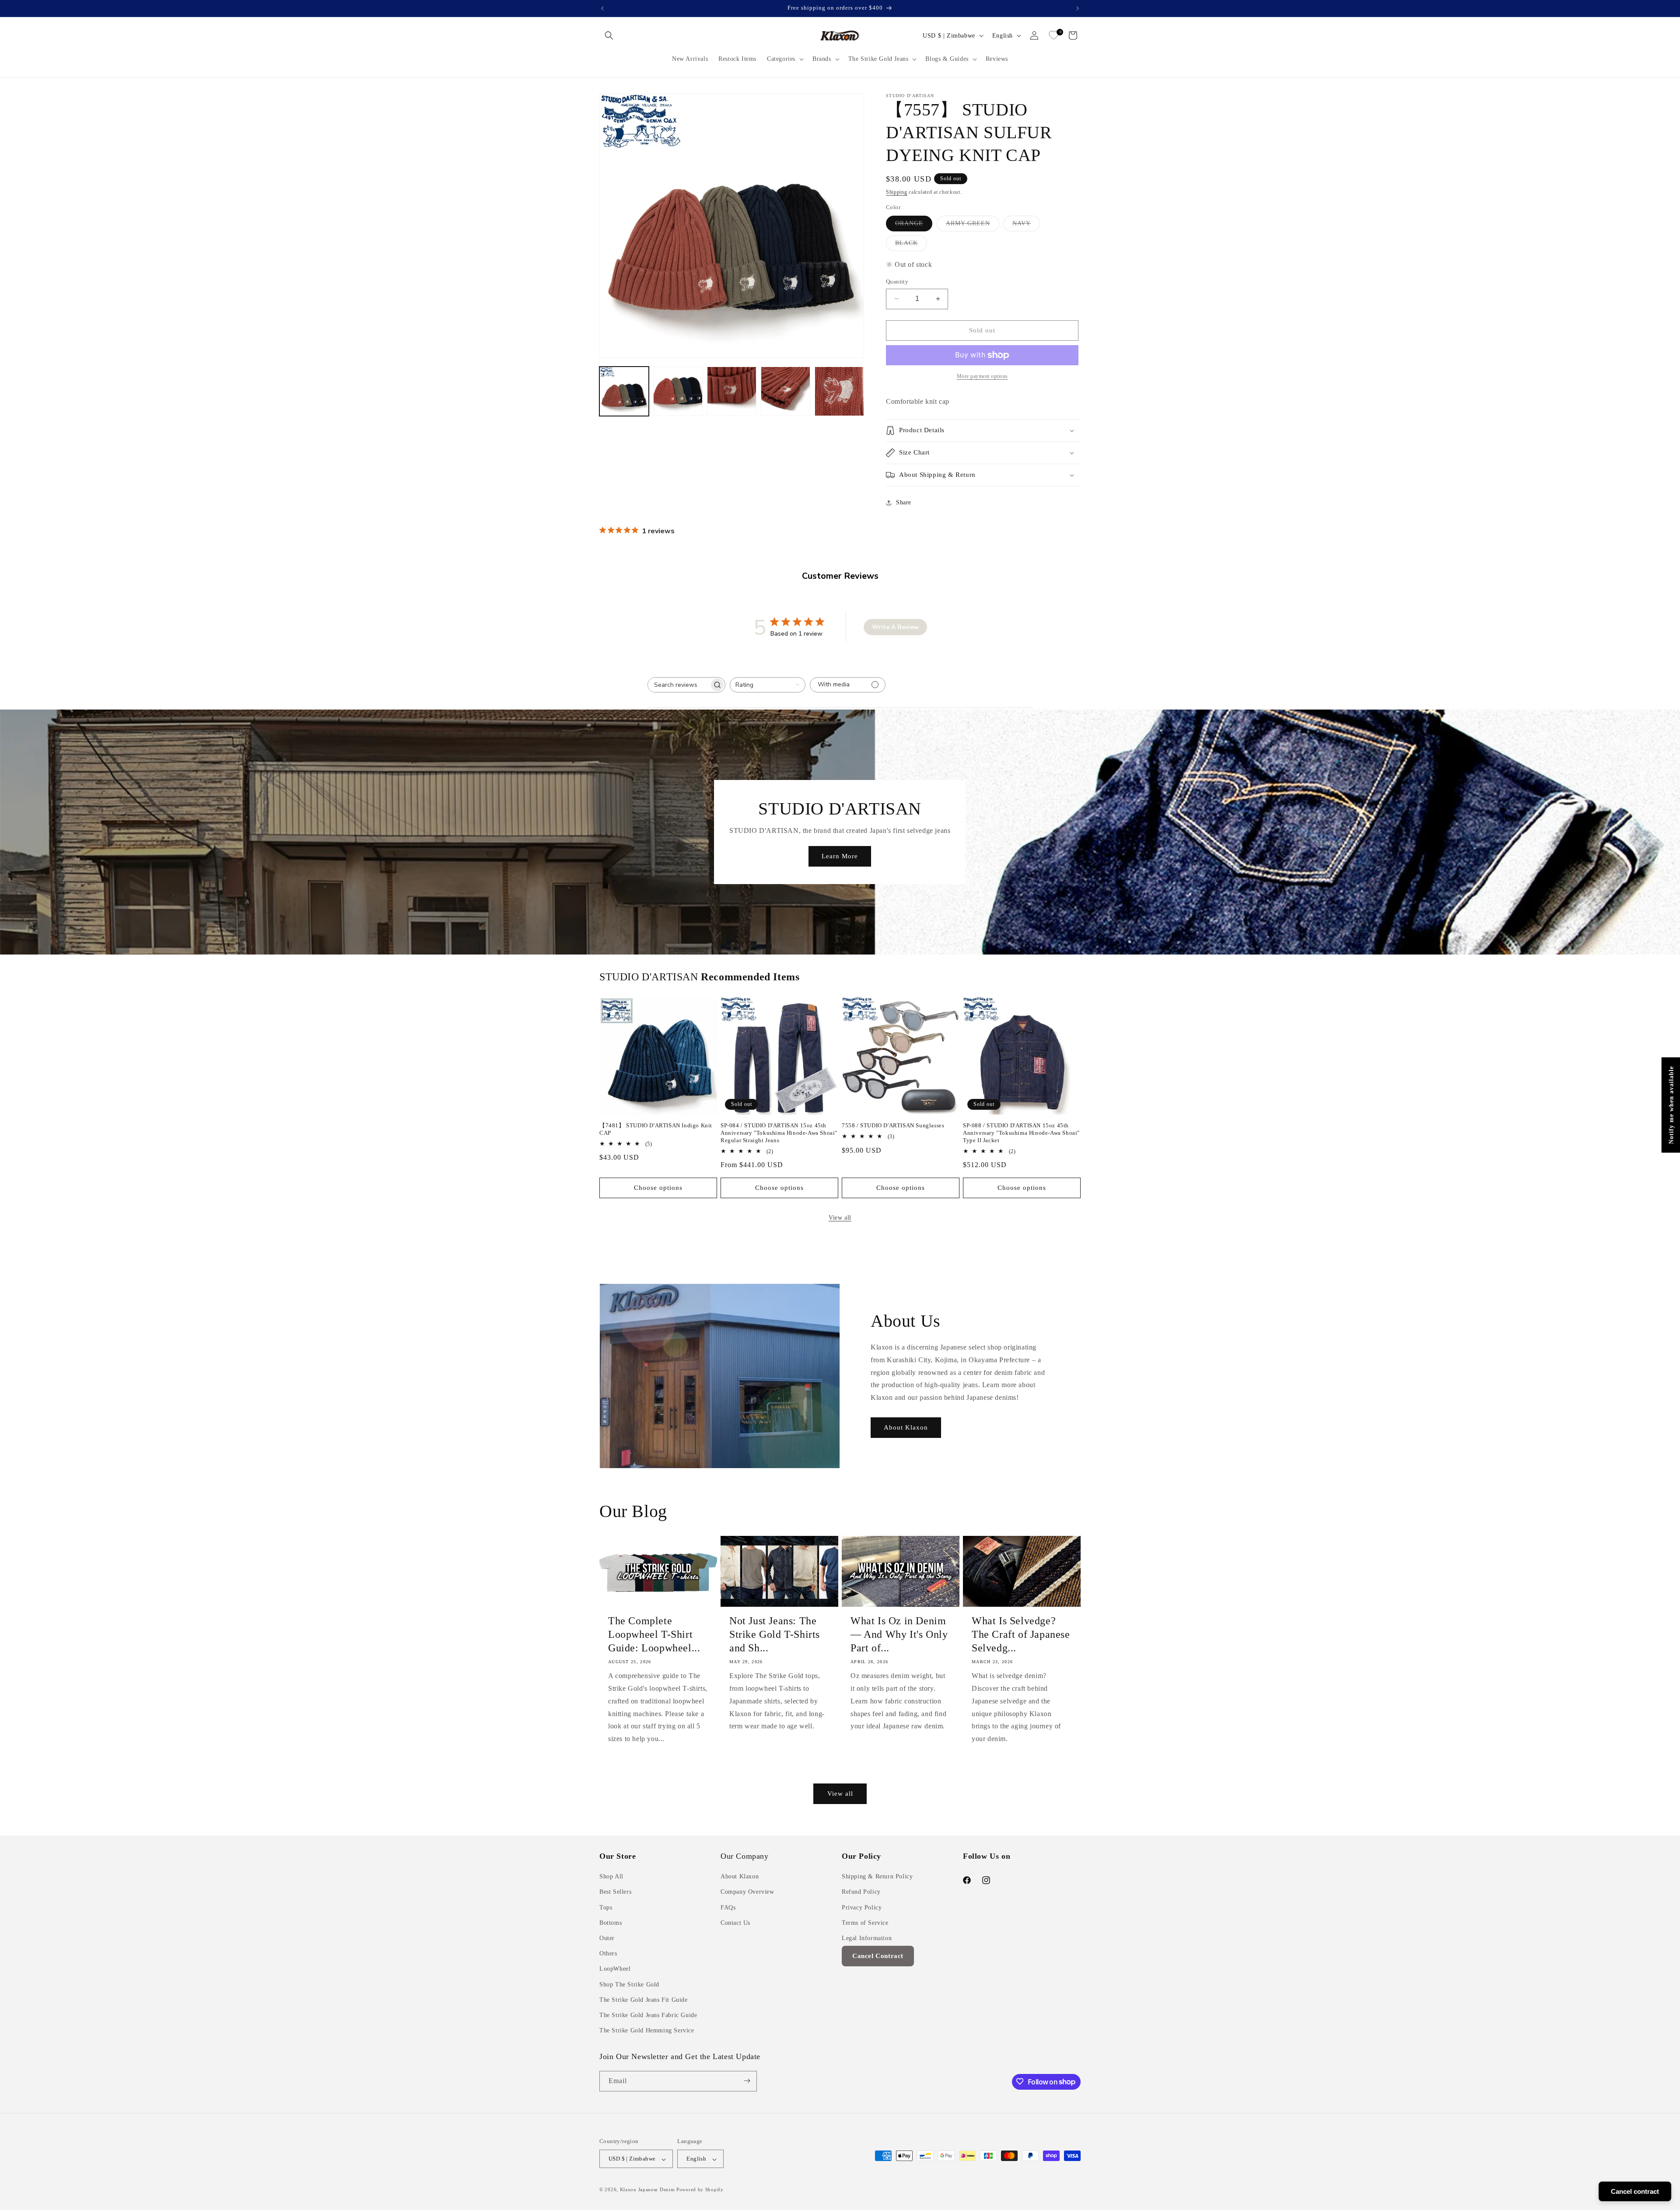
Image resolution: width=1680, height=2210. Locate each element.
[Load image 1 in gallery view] (624, 391)
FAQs (728, 1908)
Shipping (897, 192)
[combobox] (768, 685)
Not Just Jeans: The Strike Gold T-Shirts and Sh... (775, 1634)
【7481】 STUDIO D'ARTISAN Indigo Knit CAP (656, 1129)
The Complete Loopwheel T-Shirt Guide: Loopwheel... (654, 1634)
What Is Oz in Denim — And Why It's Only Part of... (899, 1634)
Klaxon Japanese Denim (647, 2190)
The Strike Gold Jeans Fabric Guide (648, 2015)
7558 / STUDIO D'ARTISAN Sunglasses (893, 1125)
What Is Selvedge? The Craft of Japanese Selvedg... (1021, 1634)
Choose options (658, 1188)
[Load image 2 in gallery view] (678, 391)
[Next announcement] (1078, 8)
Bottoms (611, 1923)
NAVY (1026, 226)
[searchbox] (679, 685)
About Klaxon (906, 1427)
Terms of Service (865, 1923)
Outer (607, 1938)
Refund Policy (861, 1892)
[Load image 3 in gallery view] (732, 391)
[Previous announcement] (602, 8)
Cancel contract (1635, 2191)
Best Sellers (615, 1892)
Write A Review (895, 627)
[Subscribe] (747, 2081)
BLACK (911, 245)
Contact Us (735, 1923)
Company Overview (747, 1892)
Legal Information (867, 1938)
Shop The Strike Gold (629, 1984)
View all (840, 1218)
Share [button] (904, 502)
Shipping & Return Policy (877, 1877)
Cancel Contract (878, 1956)
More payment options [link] (982, 376)
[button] (609, 35)
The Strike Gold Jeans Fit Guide (644, 2000)
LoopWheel (615, 1969)
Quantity (897, 281)
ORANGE (914, 226)
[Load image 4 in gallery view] (786, 391)
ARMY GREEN (973, 226)
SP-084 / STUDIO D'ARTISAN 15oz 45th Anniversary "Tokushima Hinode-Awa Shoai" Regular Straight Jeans (779, 1133)
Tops (606, 1908)
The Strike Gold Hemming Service (647, 2031)
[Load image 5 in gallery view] (839, 391)
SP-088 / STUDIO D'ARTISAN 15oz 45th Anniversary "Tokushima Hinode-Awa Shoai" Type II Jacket (1021, 1133)
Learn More (840, 856)
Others (608, 1954)
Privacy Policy (862, 1908)
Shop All (611, 1877)
